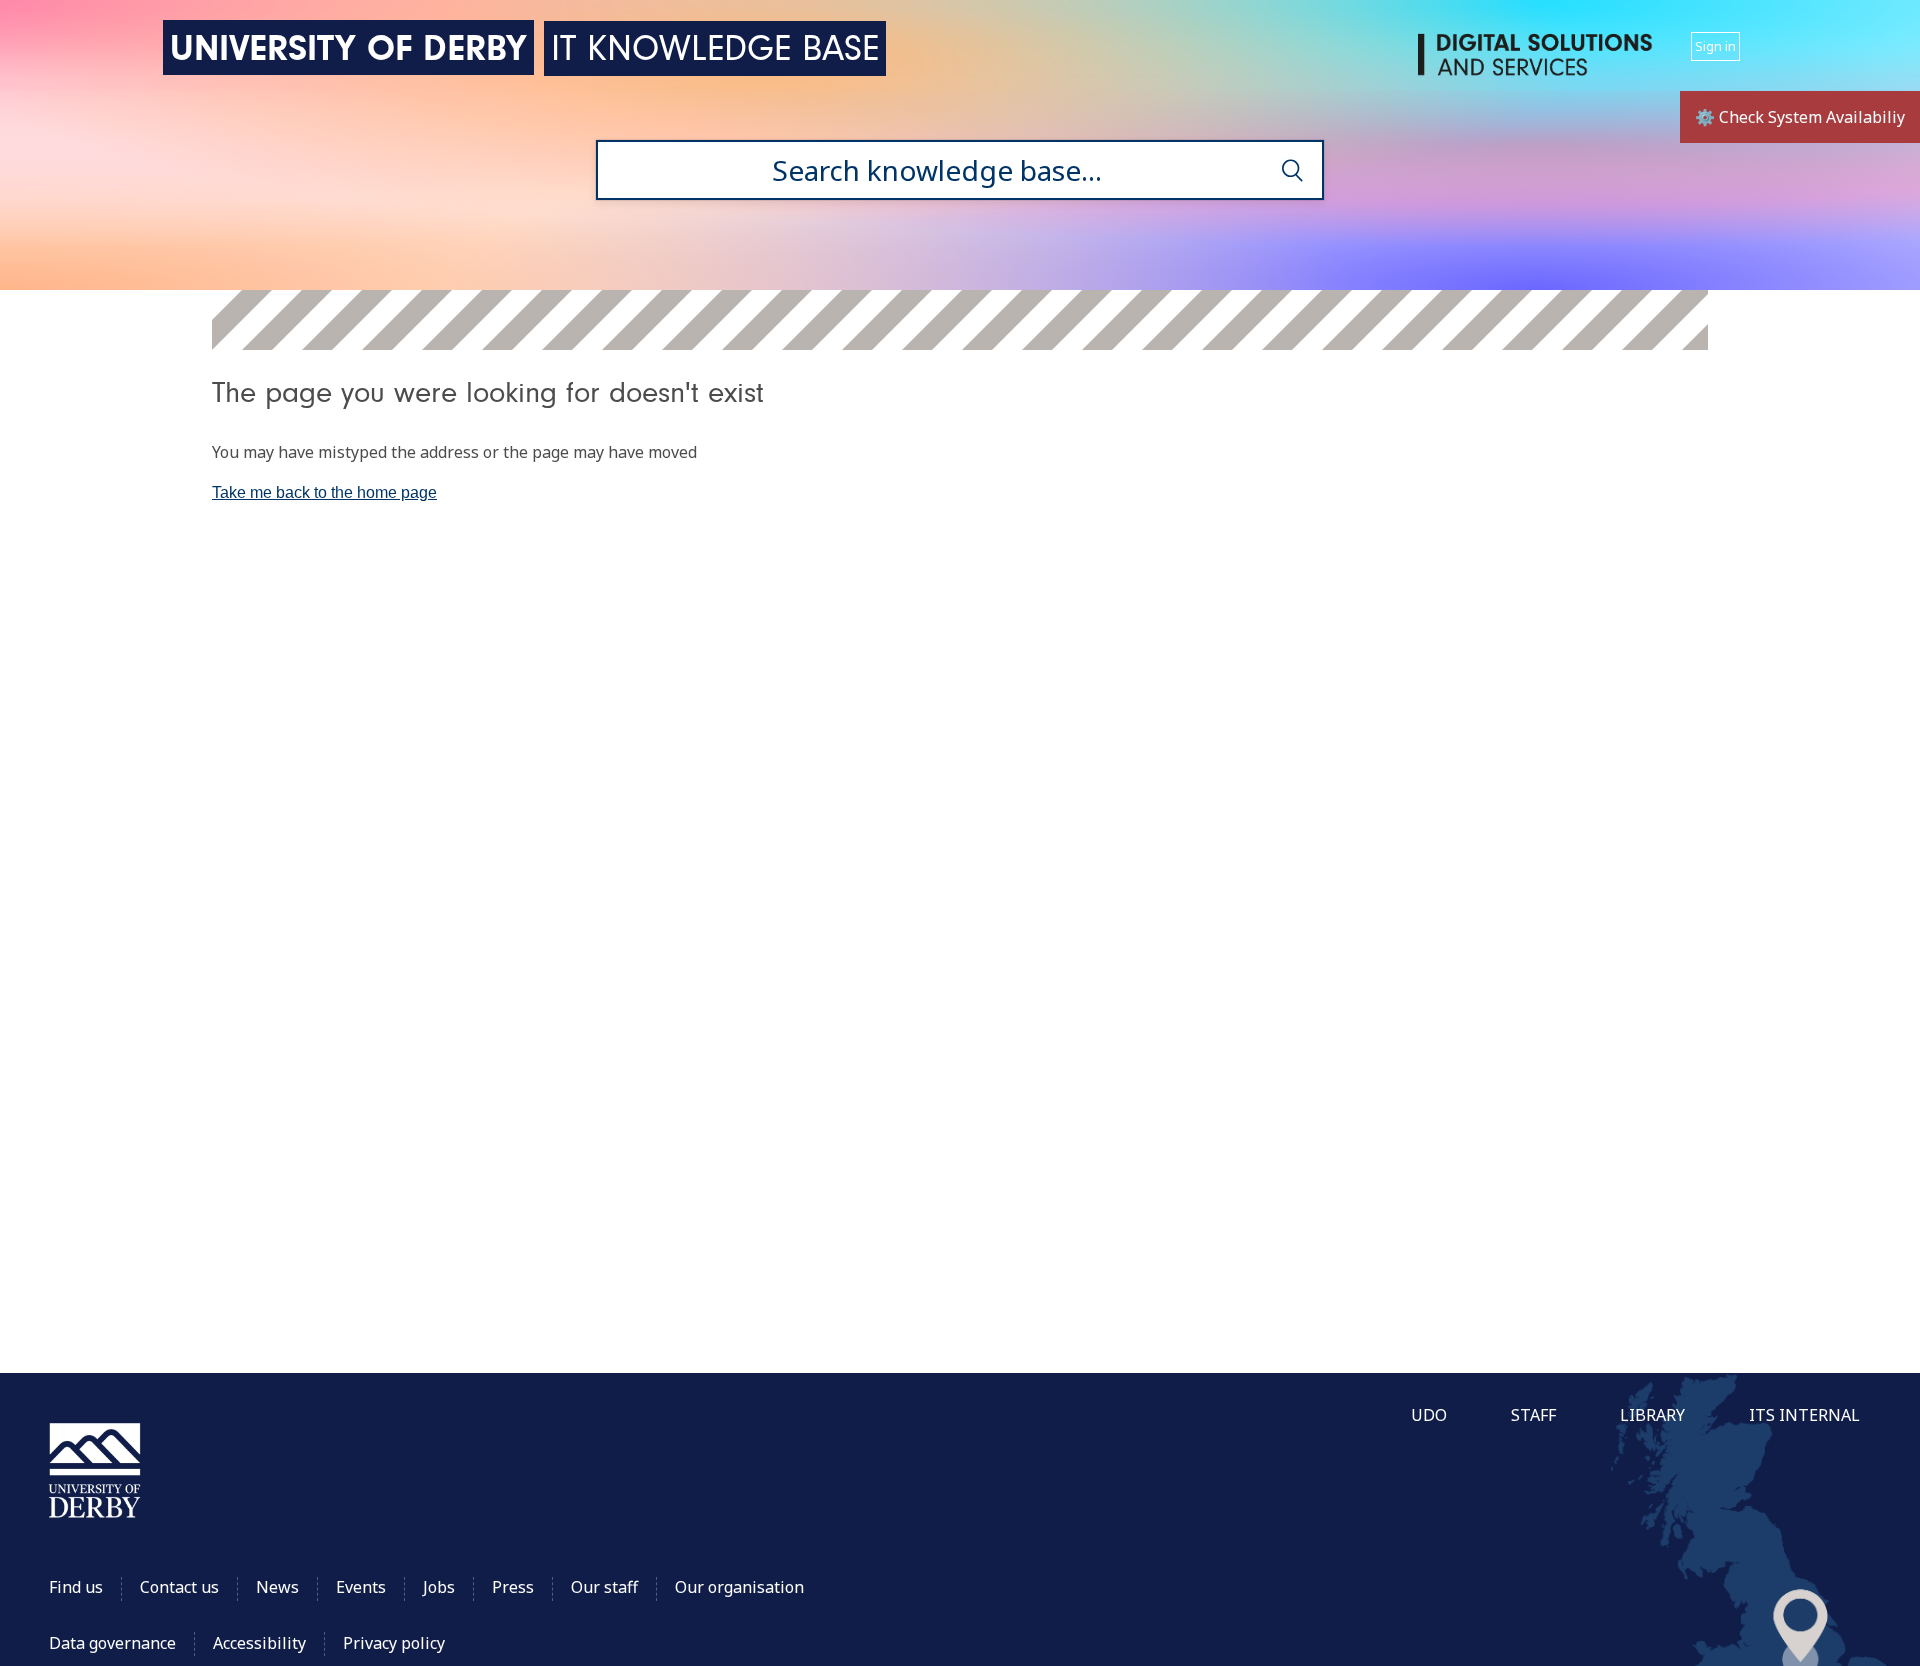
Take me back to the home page (324, 492)
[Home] (1539, 62)
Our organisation (739, 1587)
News (277, 1587)
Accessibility (261, 1643)
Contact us (179, 1587)
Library (1652, 1415)
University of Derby (348, 47)
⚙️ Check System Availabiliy (1800, 117)
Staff (1533, 1415)
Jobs (439, 1587)
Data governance (112, 1643)
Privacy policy (394, 1643)
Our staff (604, 1587)
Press (513, 1587)
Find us (76, 1587)
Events (361, 1587)
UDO (1429, 1415)
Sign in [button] (1715, 46)
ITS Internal (1804, 1415)
